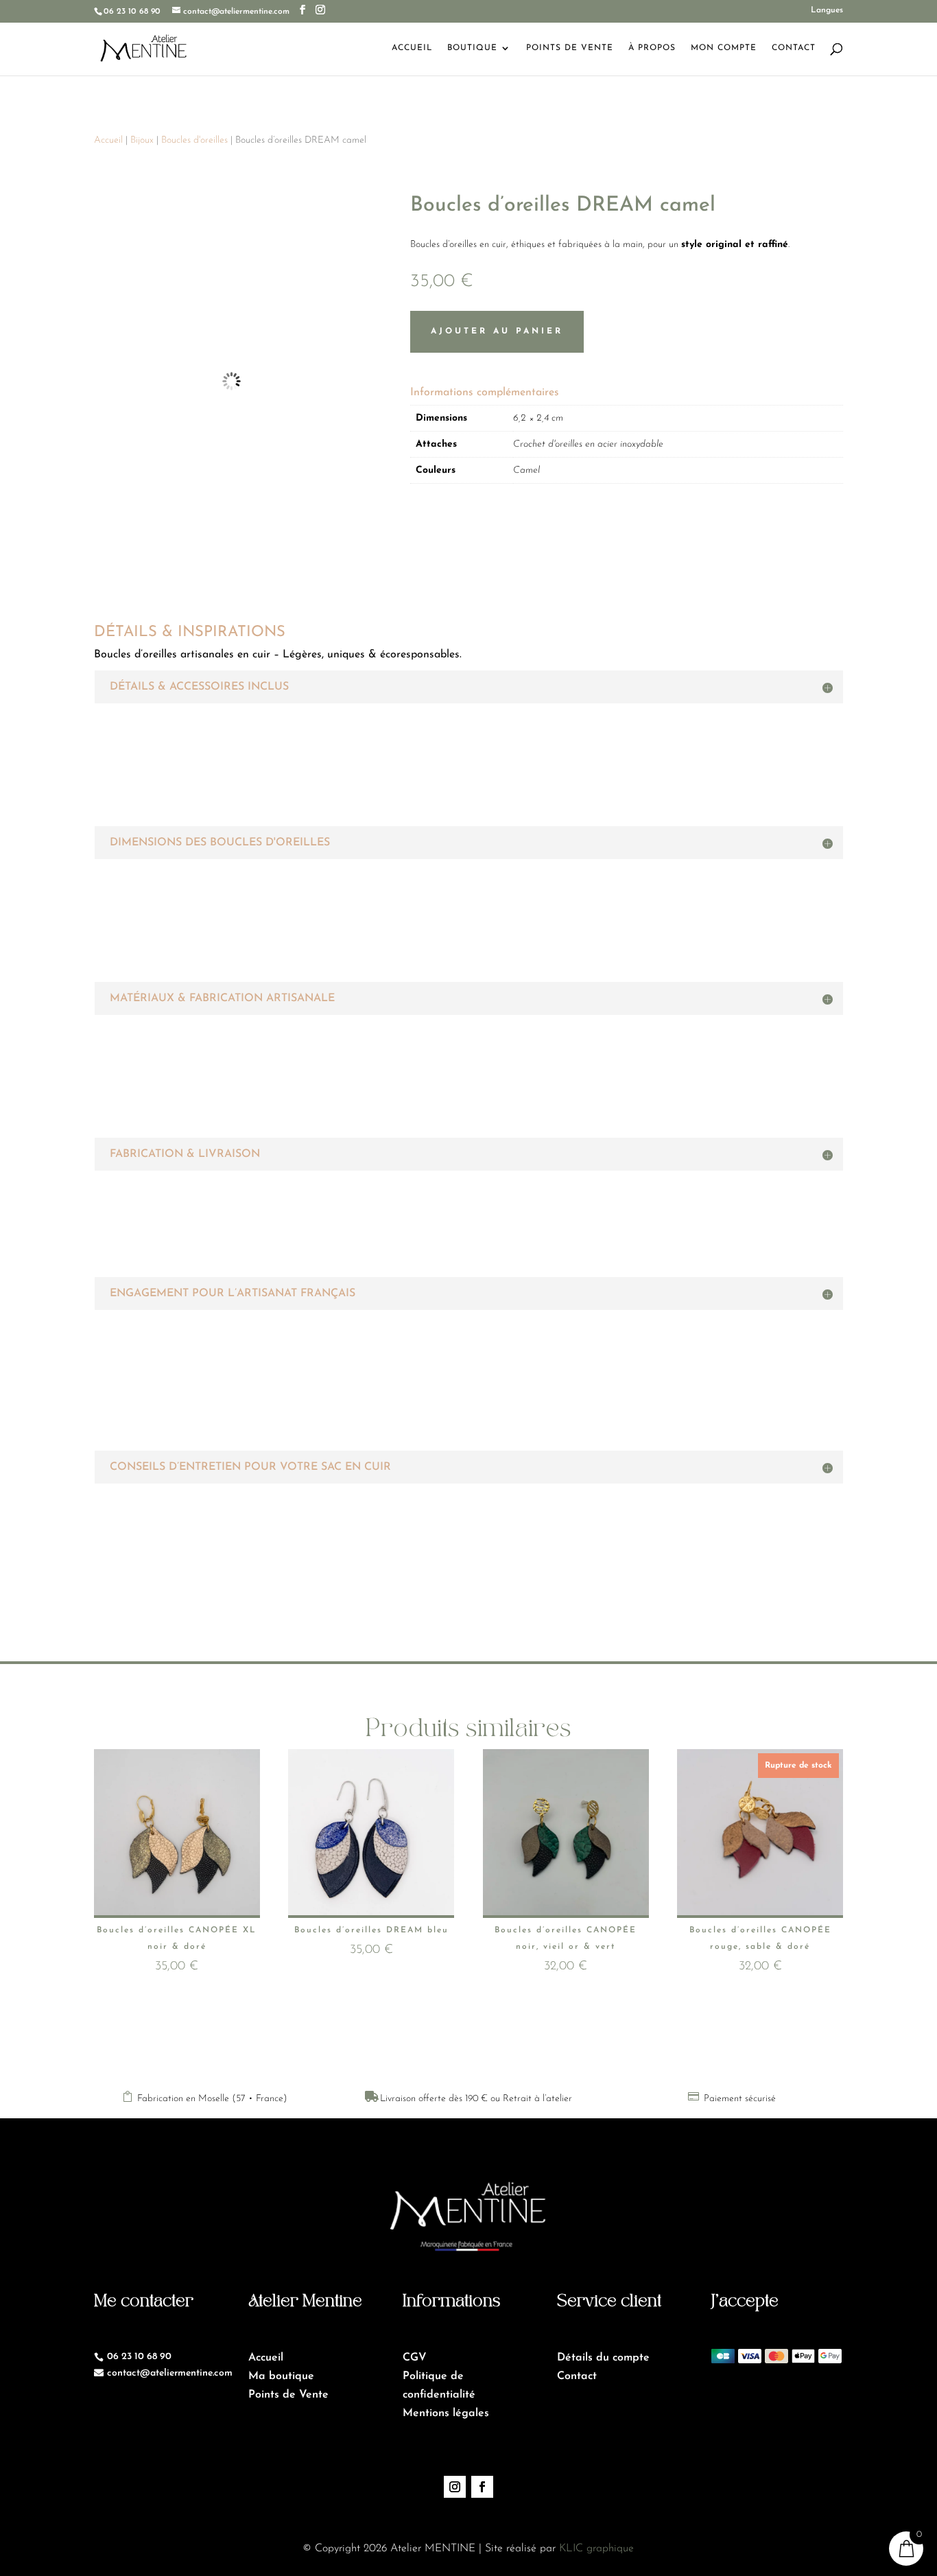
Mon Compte (724, 48)
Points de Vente (570, 48)
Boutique (472, 48)
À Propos (652, 48)
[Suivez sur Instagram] (455, 2487)
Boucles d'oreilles (194, 140)
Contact (794, 48)
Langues (827, 10)
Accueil (412, 48)
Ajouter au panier (497, 331)
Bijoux (142, 140)
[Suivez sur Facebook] (482, 2487)
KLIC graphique (596, 2549)
